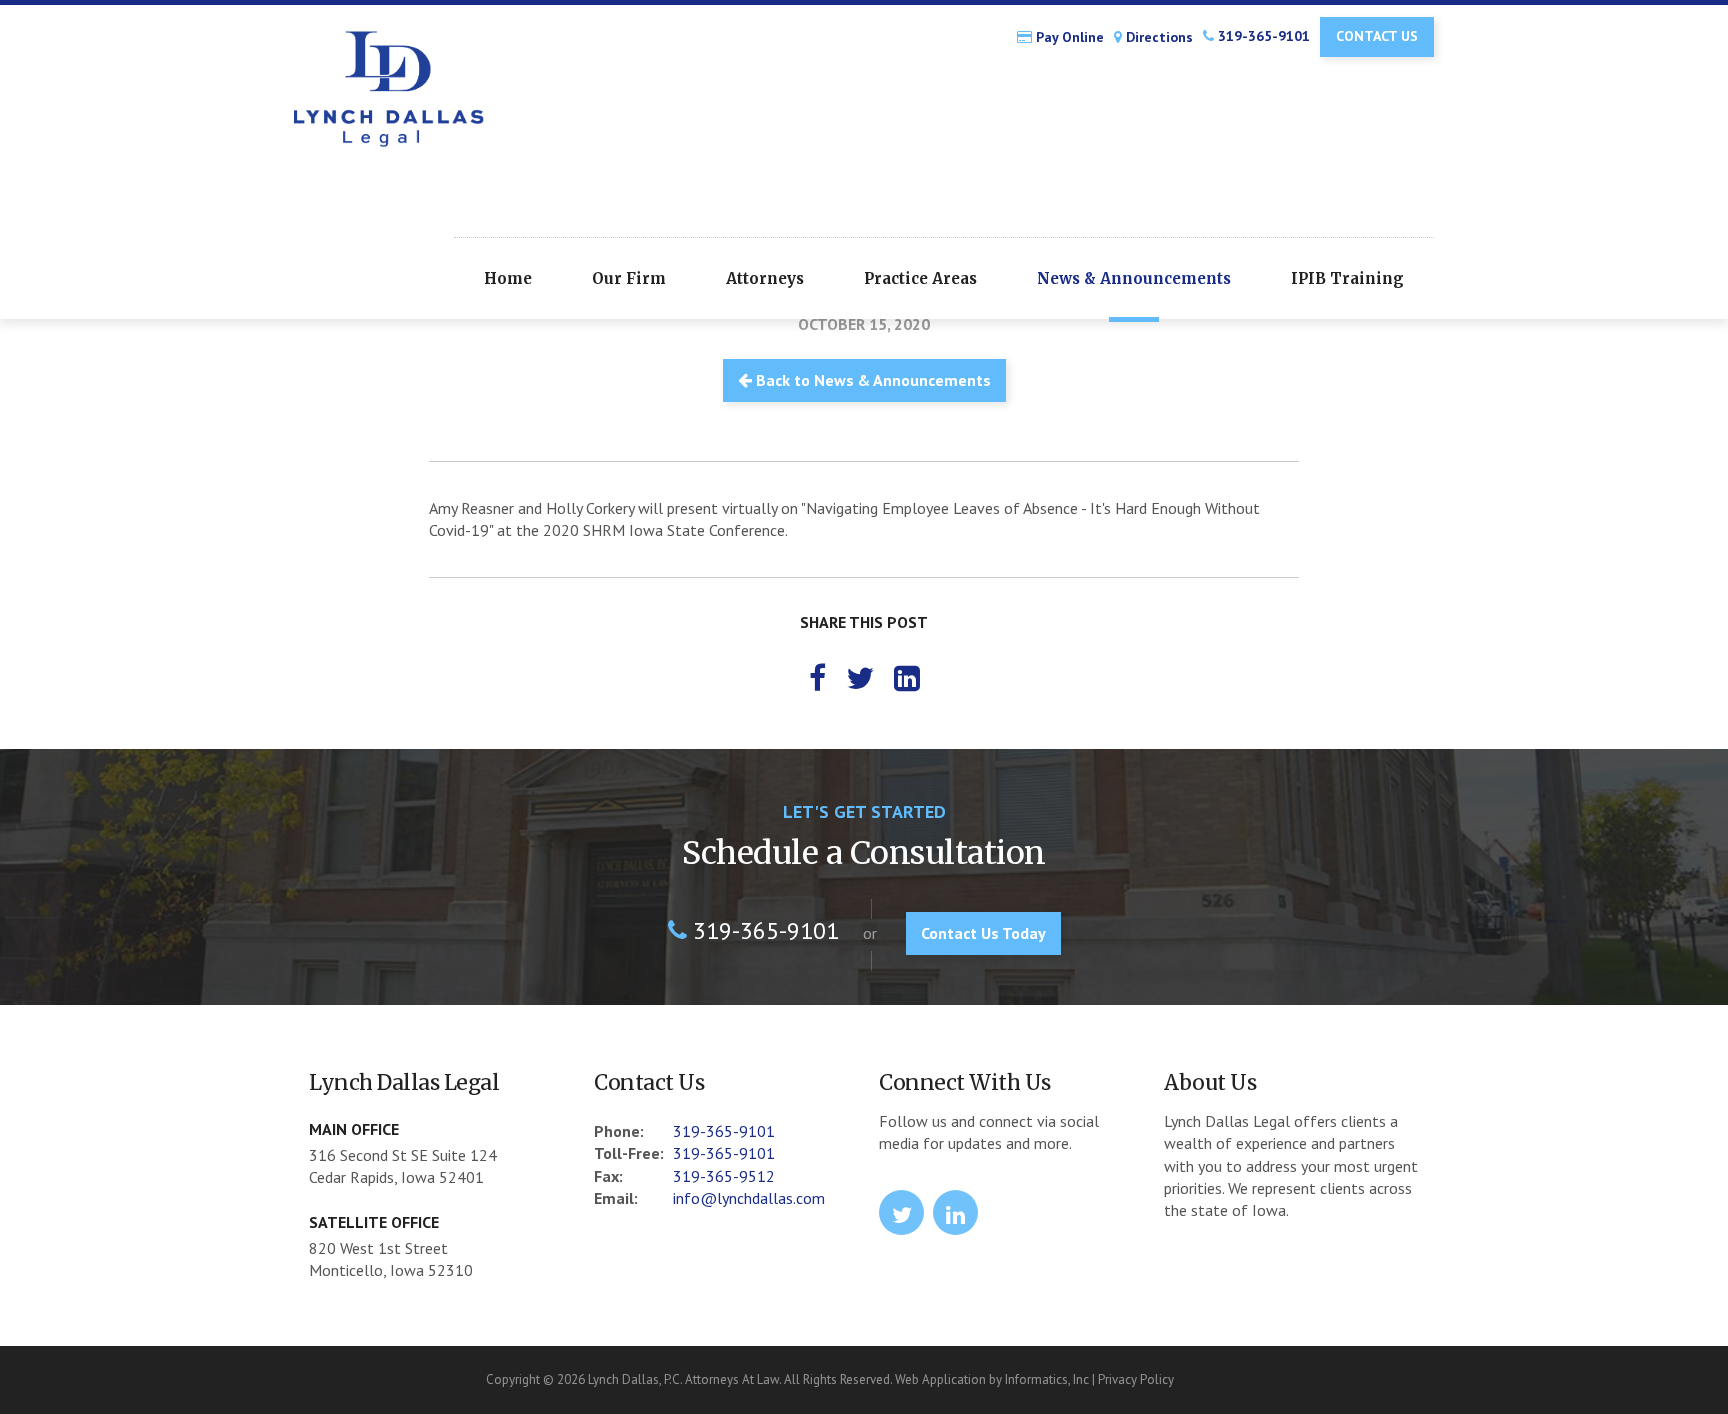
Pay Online (1068, 38)
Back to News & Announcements (871, 380)
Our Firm (629, 278)
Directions (1157, 38)
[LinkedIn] (907, 677)
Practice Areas (920, 278)
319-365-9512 (724, 1176)
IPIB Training (1347, 278)
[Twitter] (860, 677)
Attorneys (765, 278)
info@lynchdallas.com (749, 1198)
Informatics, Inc (1047, 1379)
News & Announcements (1134, 278)
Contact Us (1377, 36)
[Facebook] (817, 677)
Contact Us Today (983, 933)
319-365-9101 (1262, 36)
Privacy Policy (1136, 1379)
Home (508, 278)
